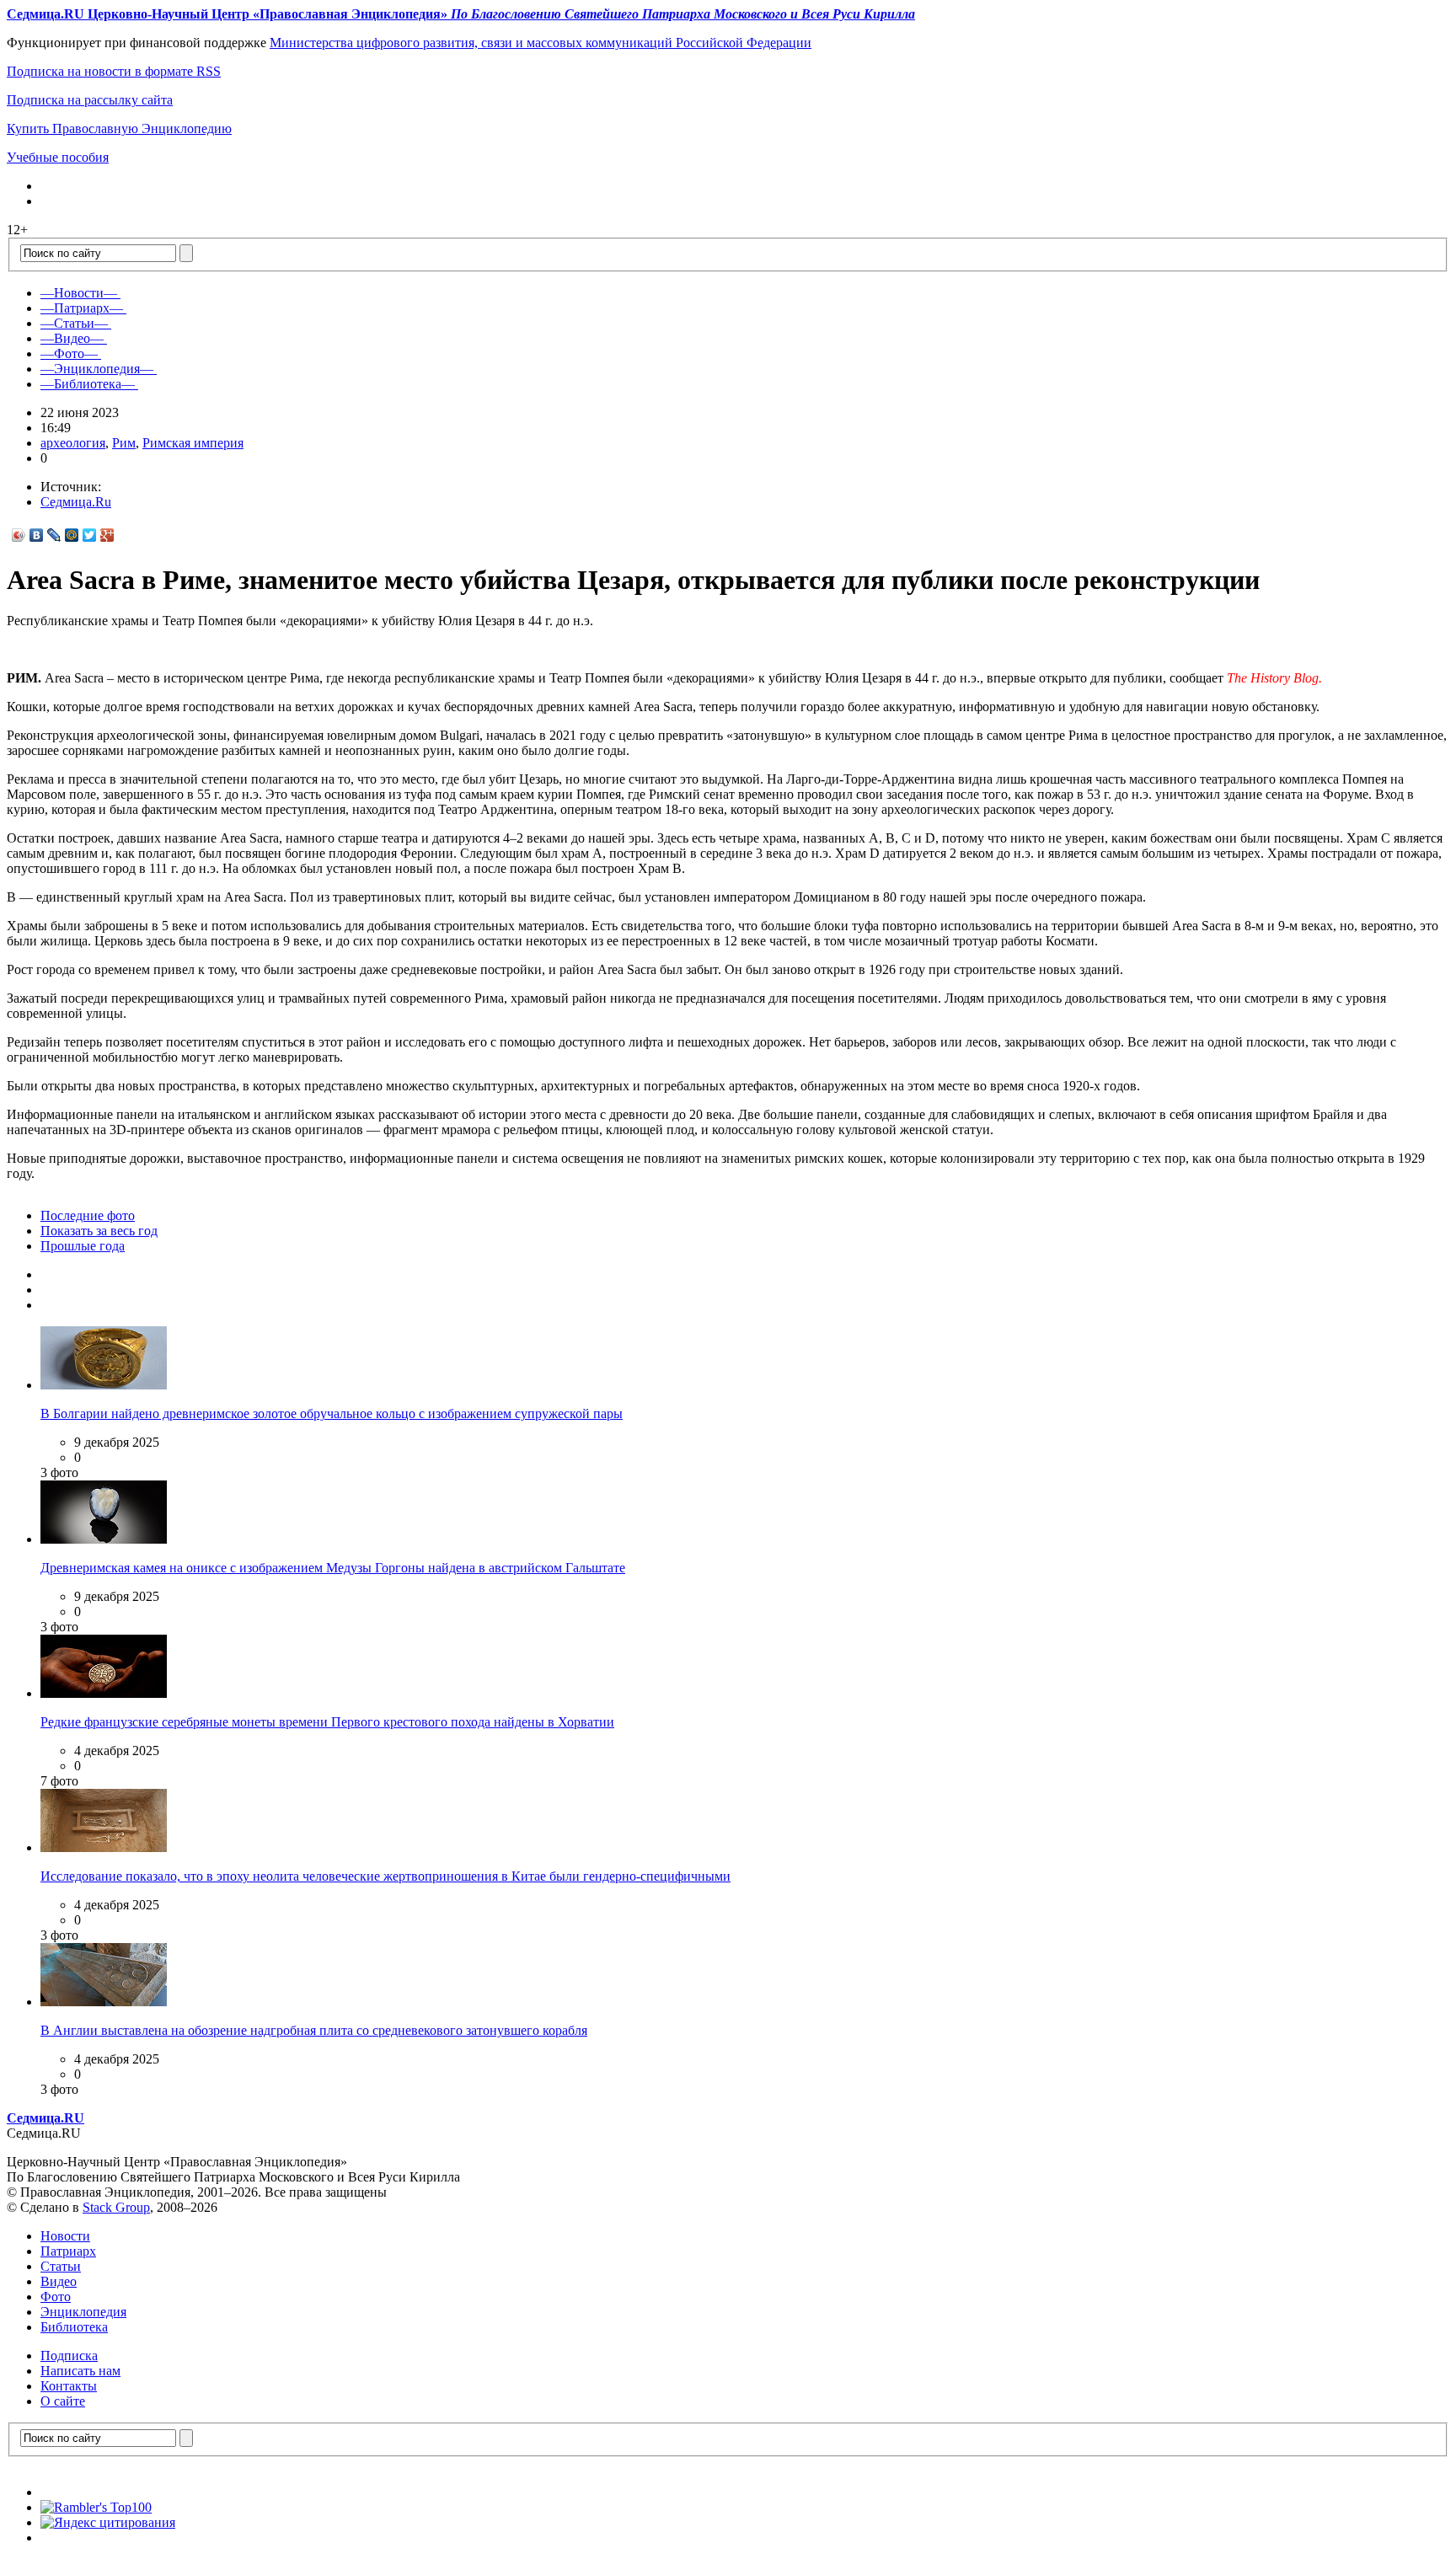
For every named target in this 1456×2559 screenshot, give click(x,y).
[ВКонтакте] (37, 535)
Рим (124, 443)
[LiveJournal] (54, 535)
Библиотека (74, 2327)
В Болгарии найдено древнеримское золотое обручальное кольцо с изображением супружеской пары (332, 1413)
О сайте (63, 2401)
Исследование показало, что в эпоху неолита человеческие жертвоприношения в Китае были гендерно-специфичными (385, 1876)
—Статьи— (74, 323)
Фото (56, 2297)
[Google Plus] (107, 535)
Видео (59, 2281)
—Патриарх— (82, 308)
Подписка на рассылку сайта (90, 100)
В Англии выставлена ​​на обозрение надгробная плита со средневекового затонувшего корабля (314, 2030)
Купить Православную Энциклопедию (119, 128)
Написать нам (80, 2371)
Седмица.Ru (76, 502)
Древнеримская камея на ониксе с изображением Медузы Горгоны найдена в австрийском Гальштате (333, 1568)
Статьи (61, 2266)
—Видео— (72, 338)
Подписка (69, 2356)
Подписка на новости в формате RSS (114, 71)
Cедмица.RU (45, 2118)
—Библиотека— (88, 384)
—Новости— (79, 293)
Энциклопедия (83, 2312)
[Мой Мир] (72, 535)
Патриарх (68, 2251)
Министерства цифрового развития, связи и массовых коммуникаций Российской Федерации (541, 43)
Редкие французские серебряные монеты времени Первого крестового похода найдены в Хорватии (327, 1722)
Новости (65, 2236)
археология (73, 443)
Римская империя (193, 443)
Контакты (69, 2386)
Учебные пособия (58, 157)
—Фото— (69, 353)
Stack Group (116, 2207)
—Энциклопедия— (97, 369)
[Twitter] (90, 535)
